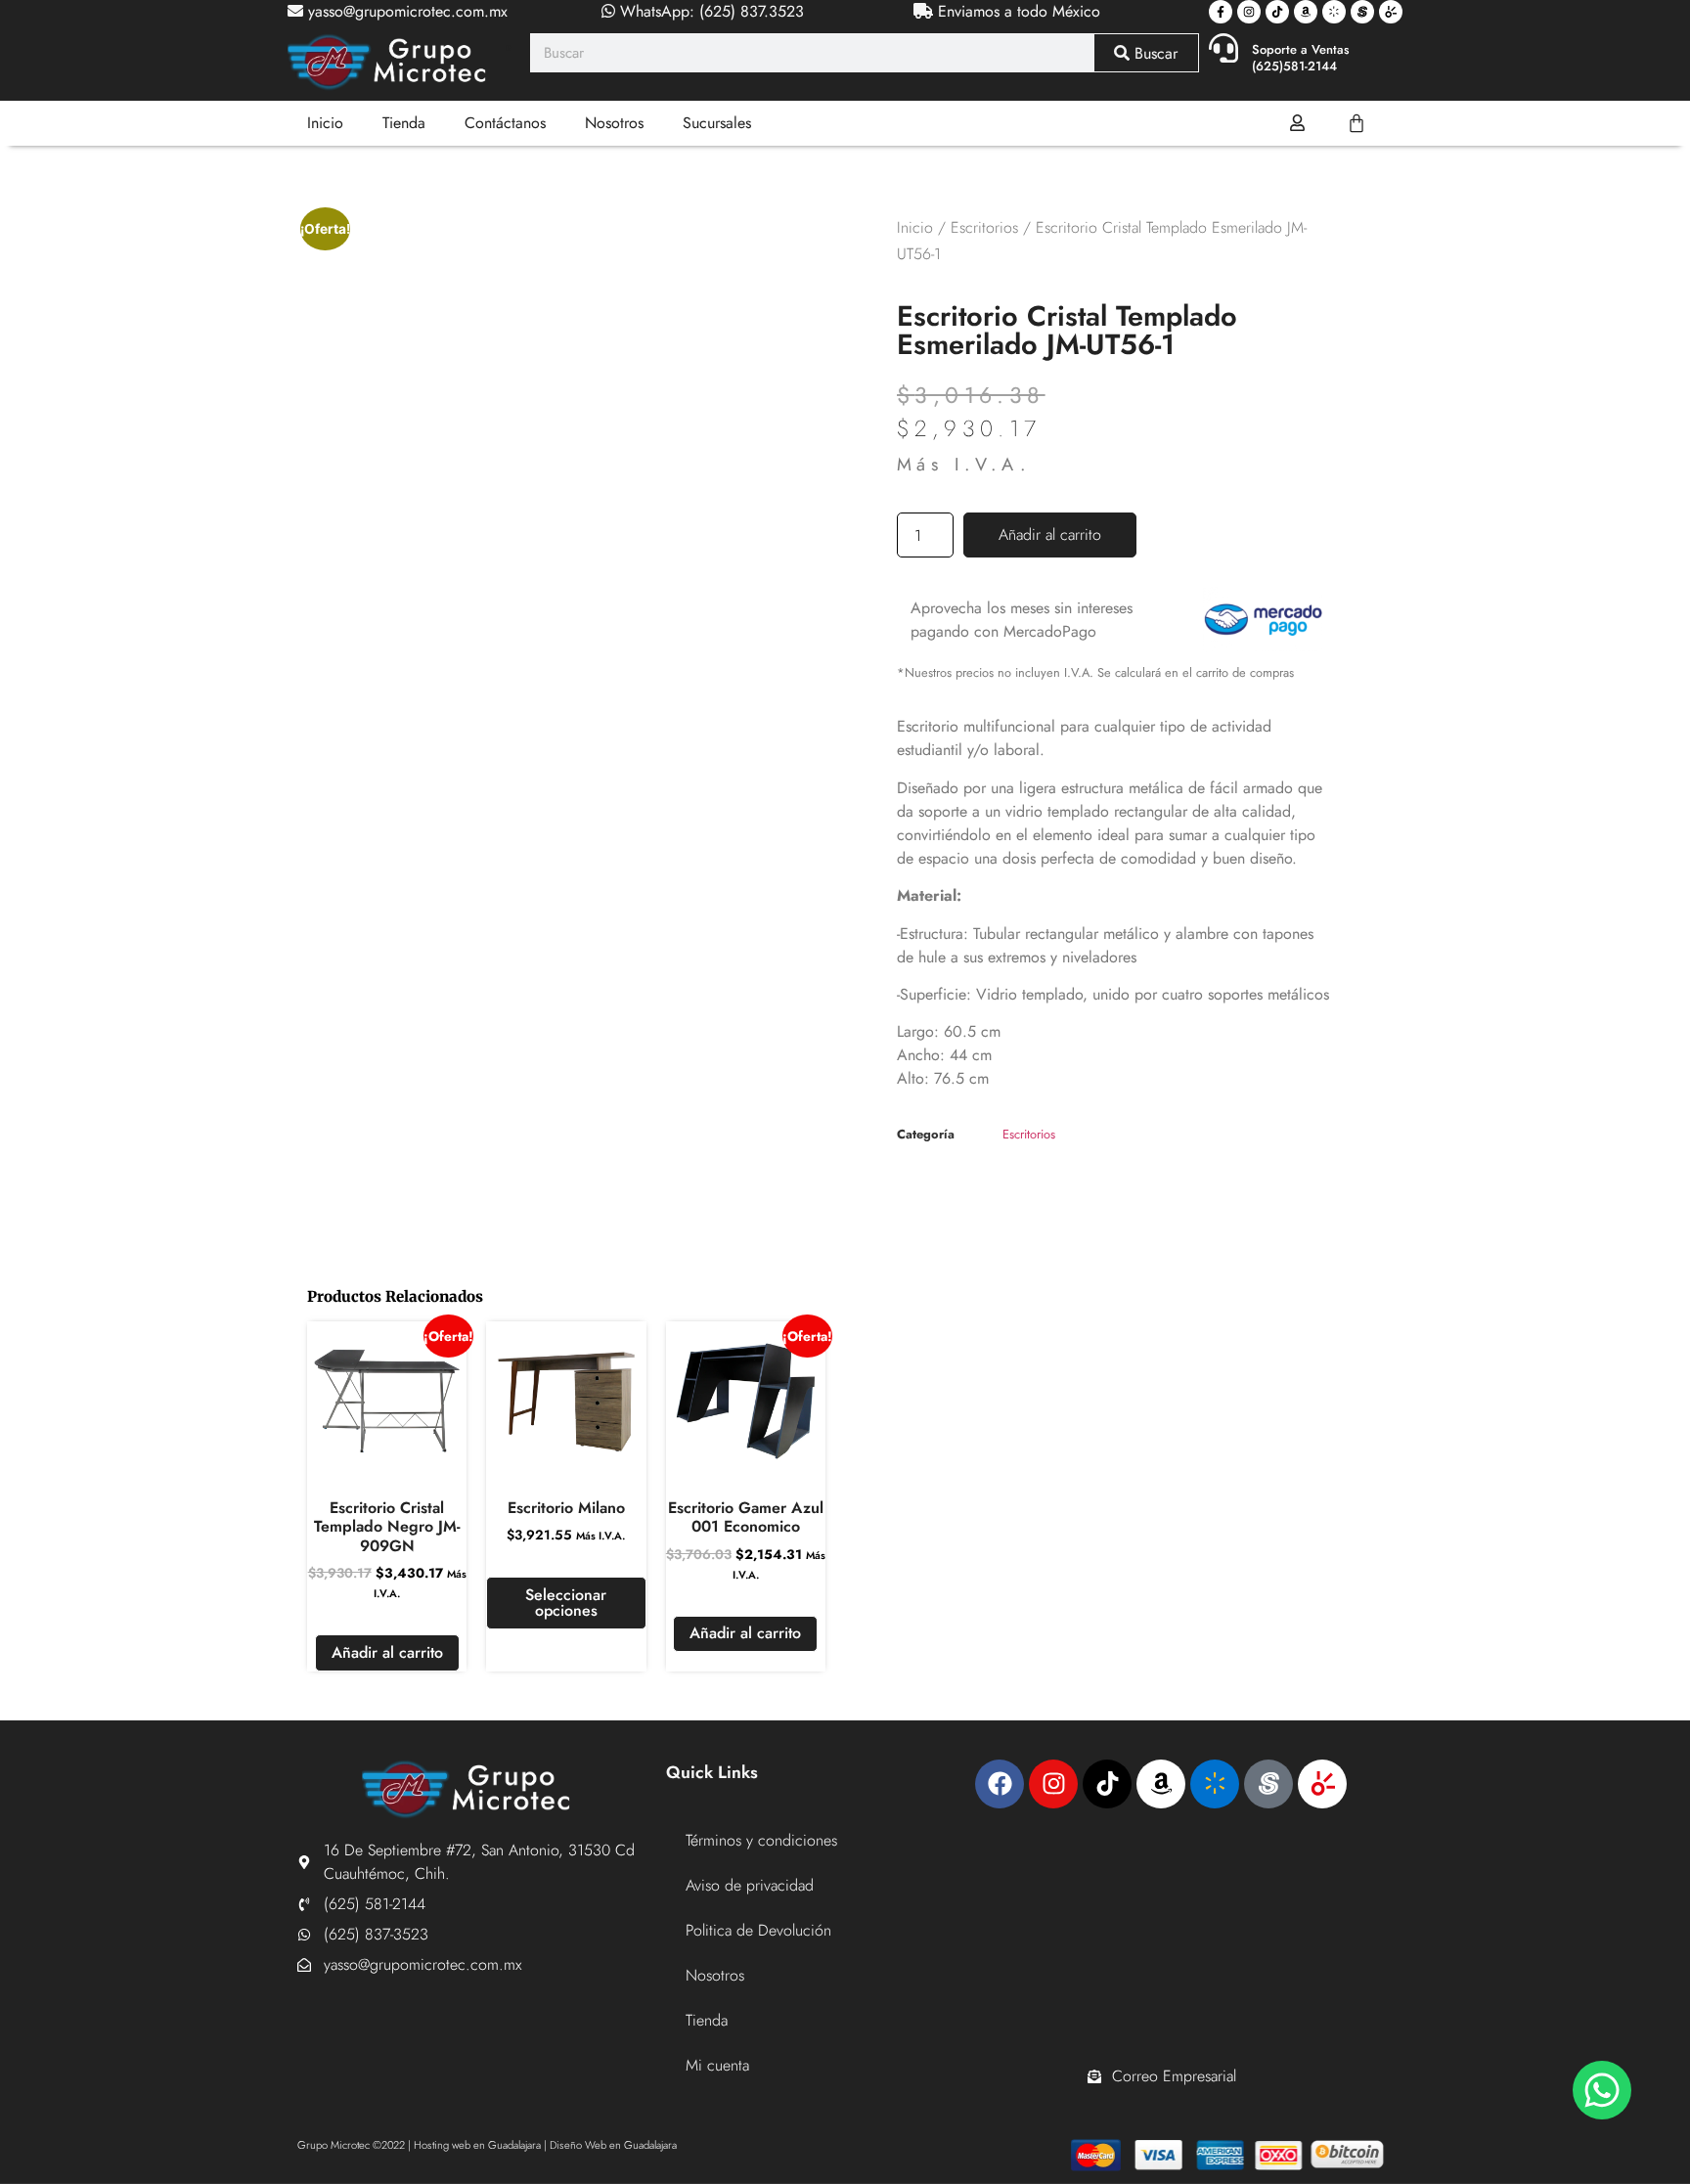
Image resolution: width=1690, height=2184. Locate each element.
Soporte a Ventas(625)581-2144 (1301, 58)
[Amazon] (1306, 12)
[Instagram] (1249, 12)
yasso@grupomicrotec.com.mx (405, 11)
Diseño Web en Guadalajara (613, 2145)
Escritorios (984, 227)
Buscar (1154, 53)
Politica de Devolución (758, 1930)
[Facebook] (1000, 1784)
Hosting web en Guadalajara (477, 2145)
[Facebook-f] (1221, 12)
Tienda (404, 123)
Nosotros (614, 123)
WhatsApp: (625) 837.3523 (710, 11)
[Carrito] (1356, 123)
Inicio (325, 123)
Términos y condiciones (761, 1840)
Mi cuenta (717, 2065)
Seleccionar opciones (566, 1603)
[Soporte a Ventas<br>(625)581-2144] (1223, 48)
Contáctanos (505, 123)
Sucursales (717, 123)
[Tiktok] (1277, 12)
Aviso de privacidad (750, 1885)
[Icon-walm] (1334, 12)
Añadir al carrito (1050, 535)
